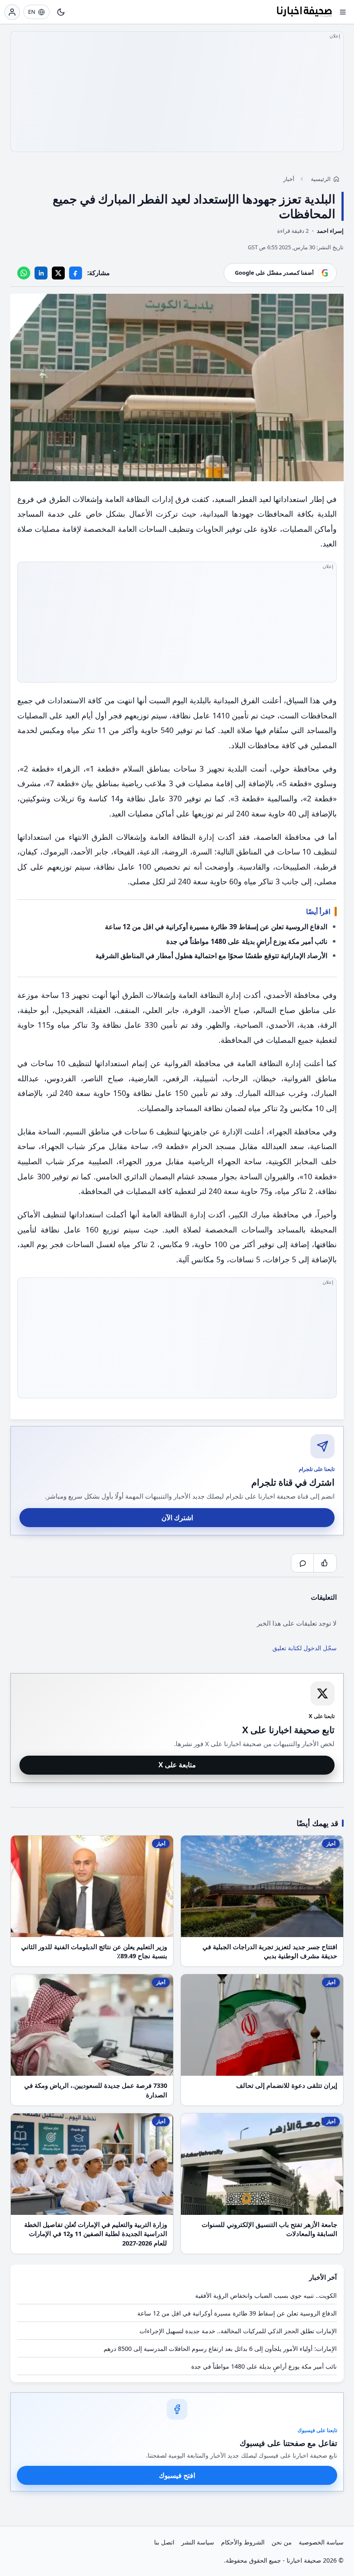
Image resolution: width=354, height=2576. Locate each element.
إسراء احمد (330, 231)
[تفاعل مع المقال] (325, 1563)
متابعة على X (177, 1765)
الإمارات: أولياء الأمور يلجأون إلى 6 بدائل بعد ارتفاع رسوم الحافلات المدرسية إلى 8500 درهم (220, 2349)
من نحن (282, 2542)
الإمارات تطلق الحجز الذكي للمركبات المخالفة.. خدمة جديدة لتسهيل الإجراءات (238, 2331)
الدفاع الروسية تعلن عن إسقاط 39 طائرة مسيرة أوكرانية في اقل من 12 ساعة (216, 927)
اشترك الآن (177, 1518)
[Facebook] (76, 273)
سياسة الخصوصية (321, 2542)
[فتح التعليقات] (303, 1563)
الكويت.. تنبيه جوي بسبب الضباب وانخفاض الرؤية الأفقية (266, 2295)
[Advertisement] (177, 92)
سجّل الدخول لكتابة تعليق (305, 1648)
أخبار (289, 179)
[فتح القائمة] (343, 12)
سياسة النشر (198, 2542)
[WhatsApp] (24, 273)
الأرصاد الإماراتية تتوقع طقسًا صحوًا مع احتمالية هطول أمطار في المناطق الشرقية (211, 956)
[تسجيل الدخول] (12, 12)
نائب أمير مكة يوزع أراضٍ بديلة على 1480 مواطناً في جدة (247, 941)
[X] (58, 273)
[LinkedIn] (41, 273)
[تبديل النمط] (61, 12)
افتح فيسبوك (177, 2475)
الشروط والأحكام (243, 2542)
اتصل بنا (164, 2542)
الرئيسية (321, 179)
